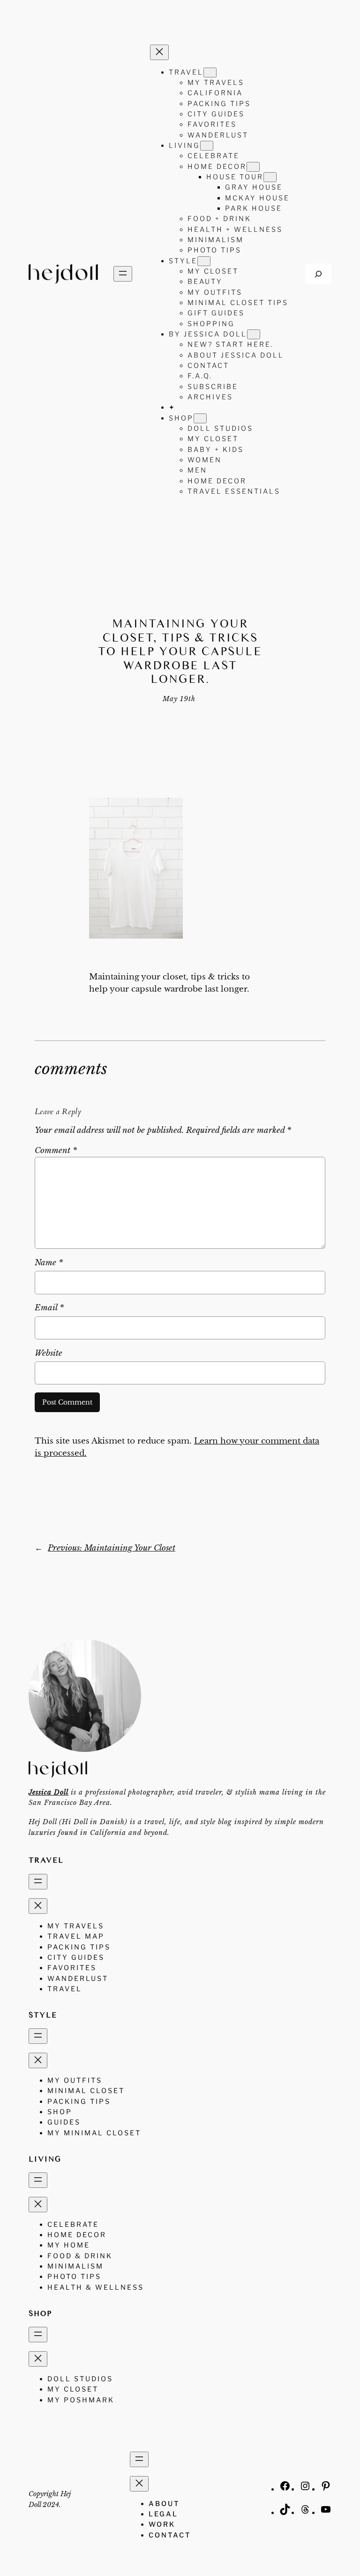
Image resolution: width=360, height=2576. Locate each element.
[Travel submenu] (210, 73)
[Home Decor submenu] (253, 167)
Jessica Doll (49, 1792)
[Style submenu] (204, 261)
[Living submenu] (207, 146)
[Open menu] (123, 274)
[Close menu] (159, 52)
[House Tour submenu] (270, 177)
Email (49, 1308)
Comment (56, 1150)
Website (49, 1353)
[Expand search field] (318, 274)
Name (49, 1263)
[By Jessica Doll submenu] (254, 334)
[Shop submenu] (200, 418)
